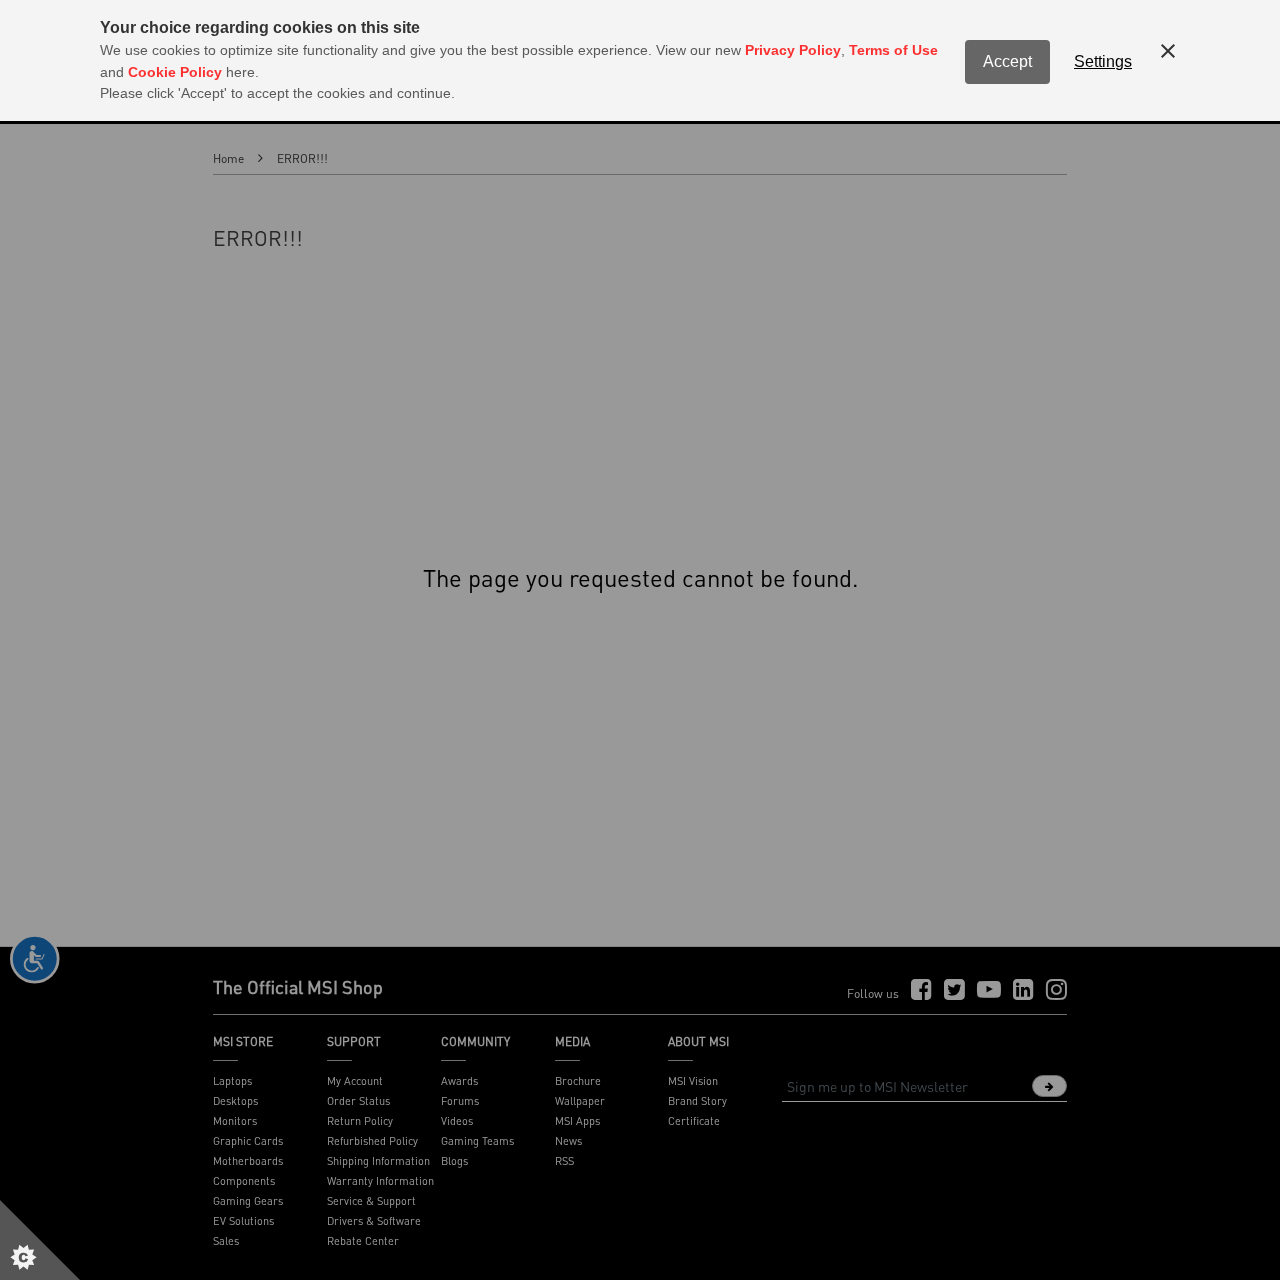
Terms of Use (893, 50)
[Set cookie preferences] (40, 1240)
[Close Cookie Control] (1168, 51)
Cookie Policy (175, 72)
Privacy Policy (793, 50)
